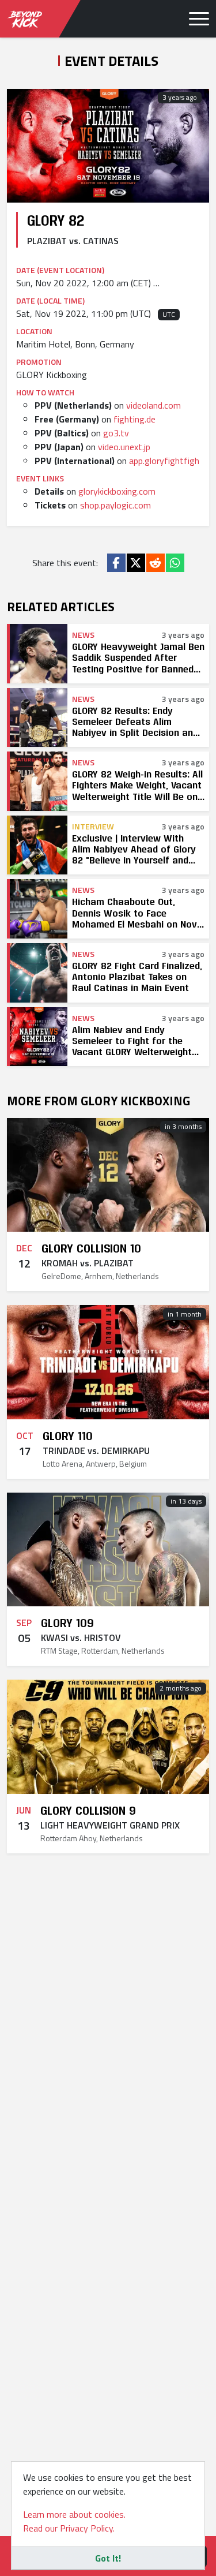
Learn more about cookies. (74, 2514)
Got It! (108, 2558)
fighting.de (134, 419)
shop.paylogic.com (115, 505)
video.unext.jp (124, 447)
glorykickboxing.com (117, 491)
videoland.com (154, 405)
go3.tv (116, 433)
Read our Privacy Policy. (69, 2528)
